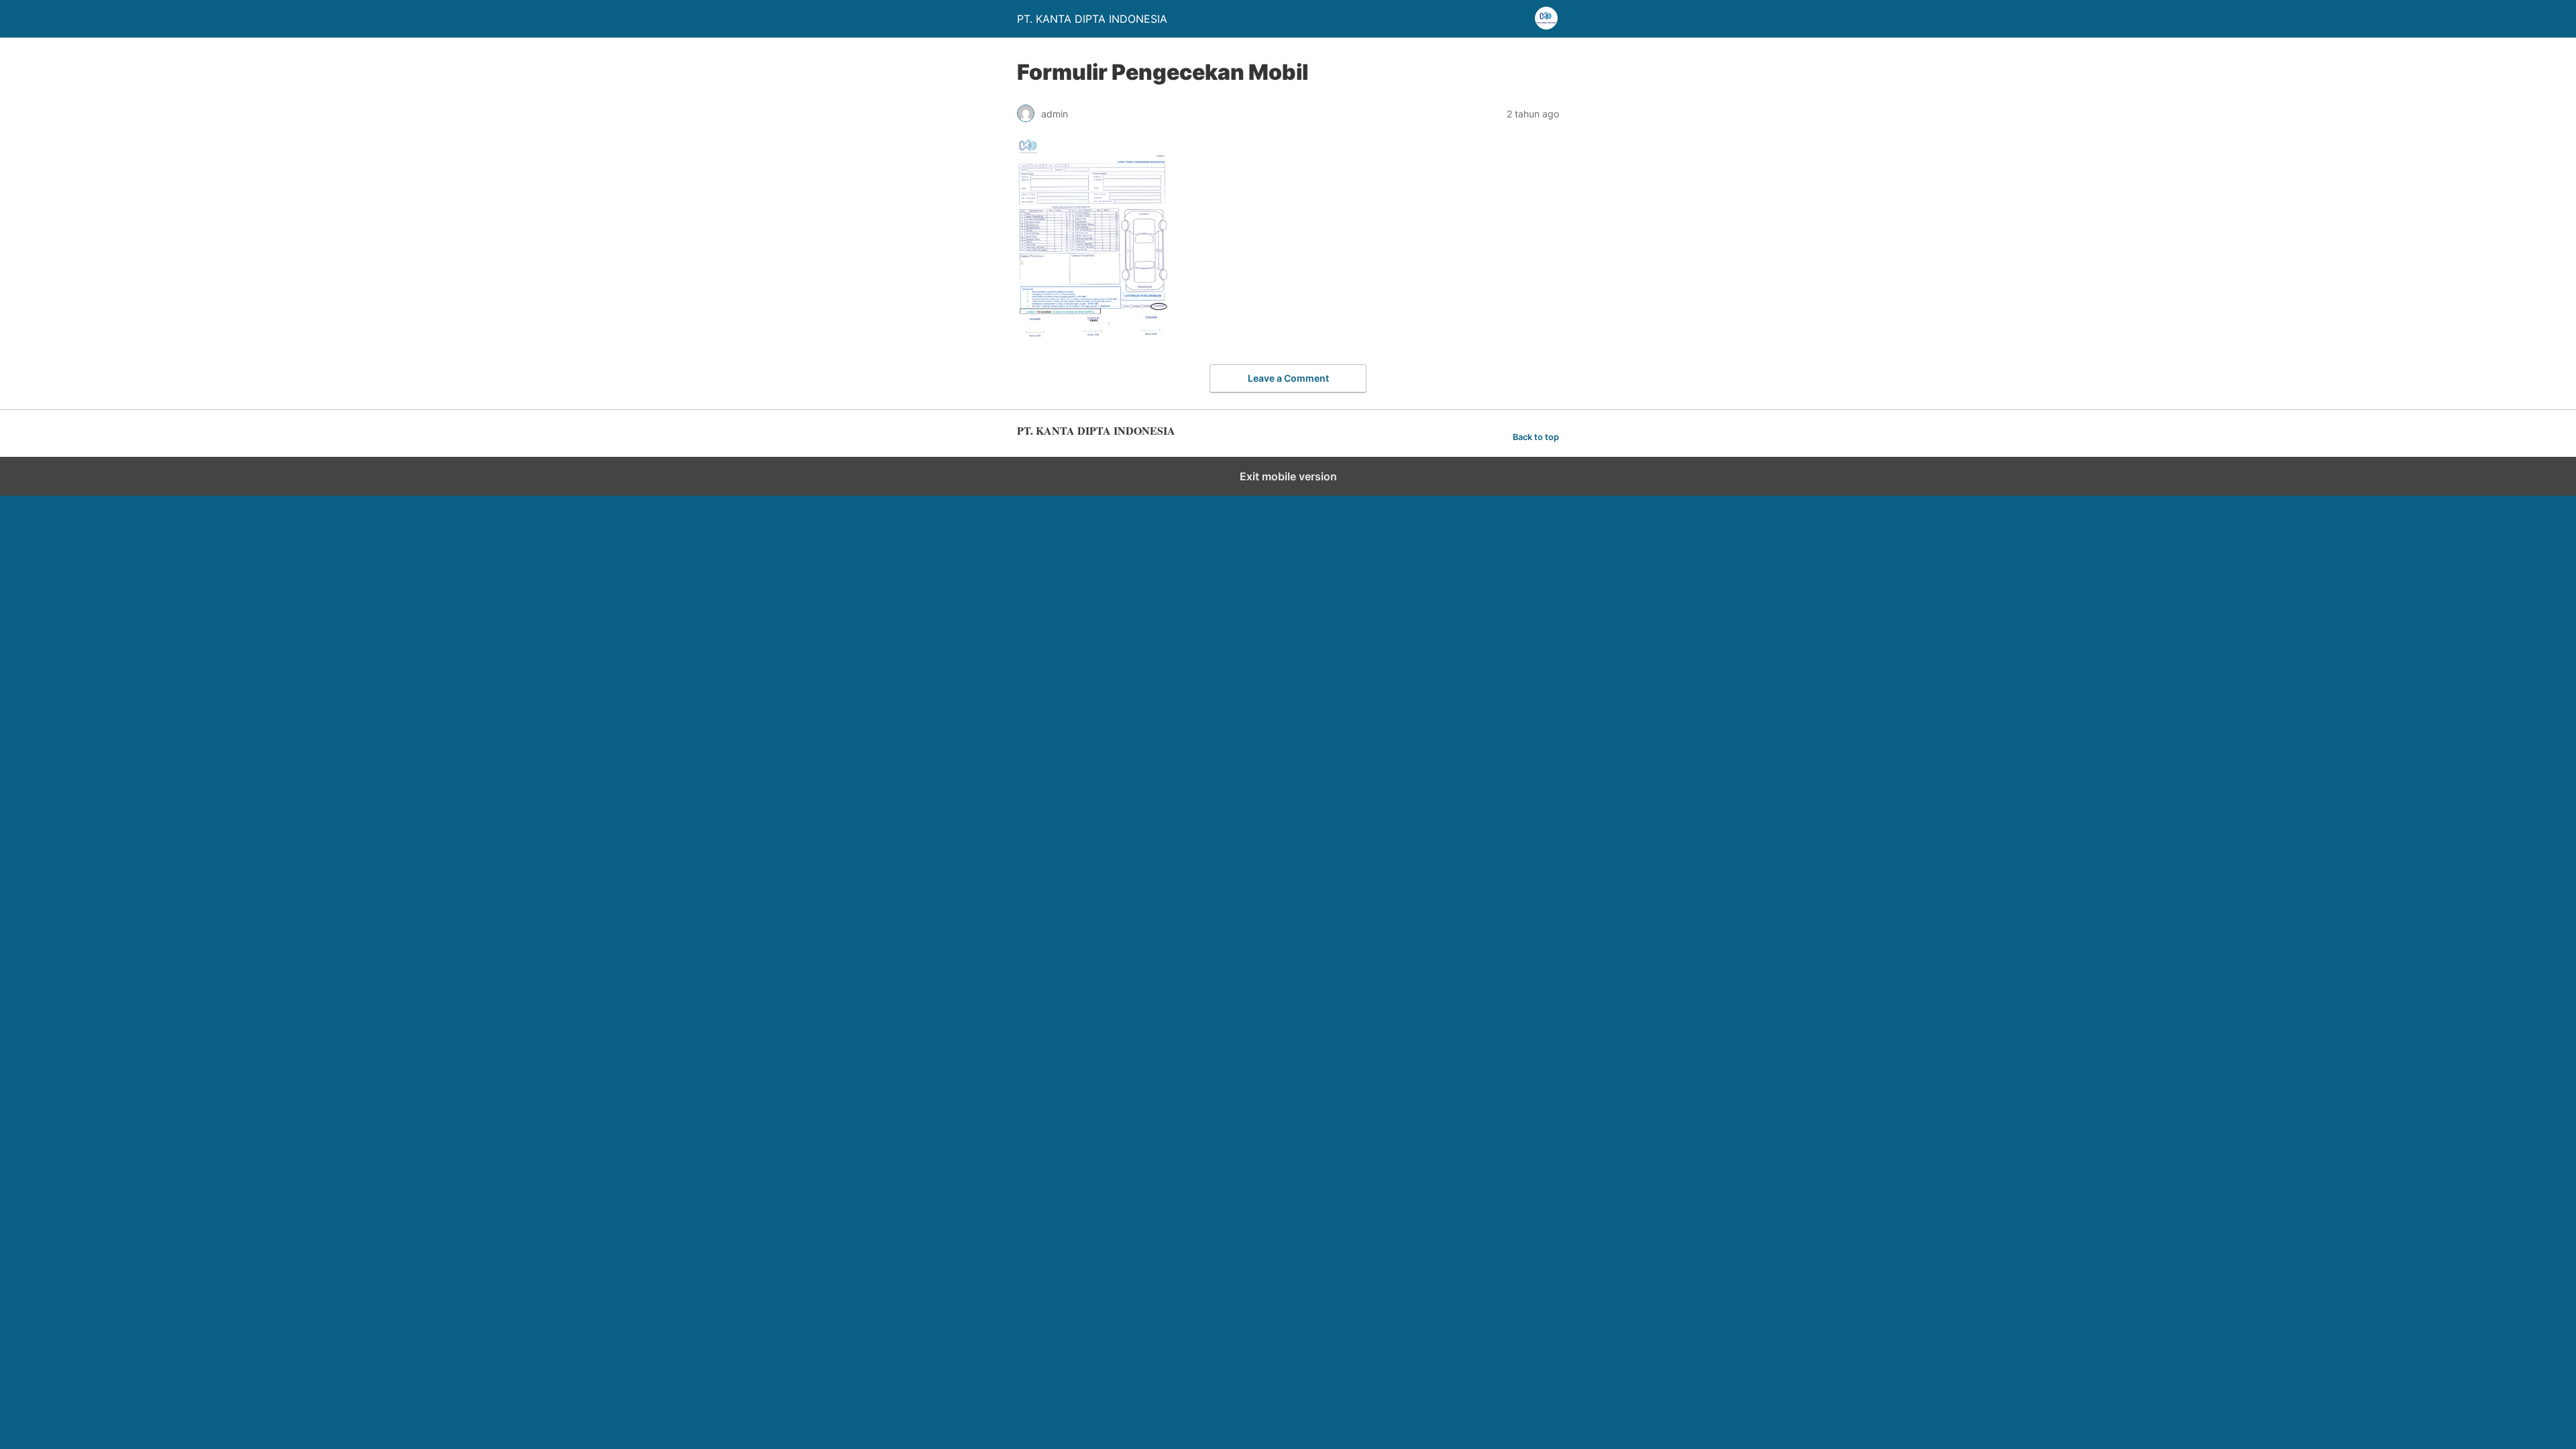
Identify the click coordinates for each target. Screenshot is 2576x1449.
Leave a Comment (1288, 378)
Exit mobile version (1288, 476)
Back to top (1536, 437)
